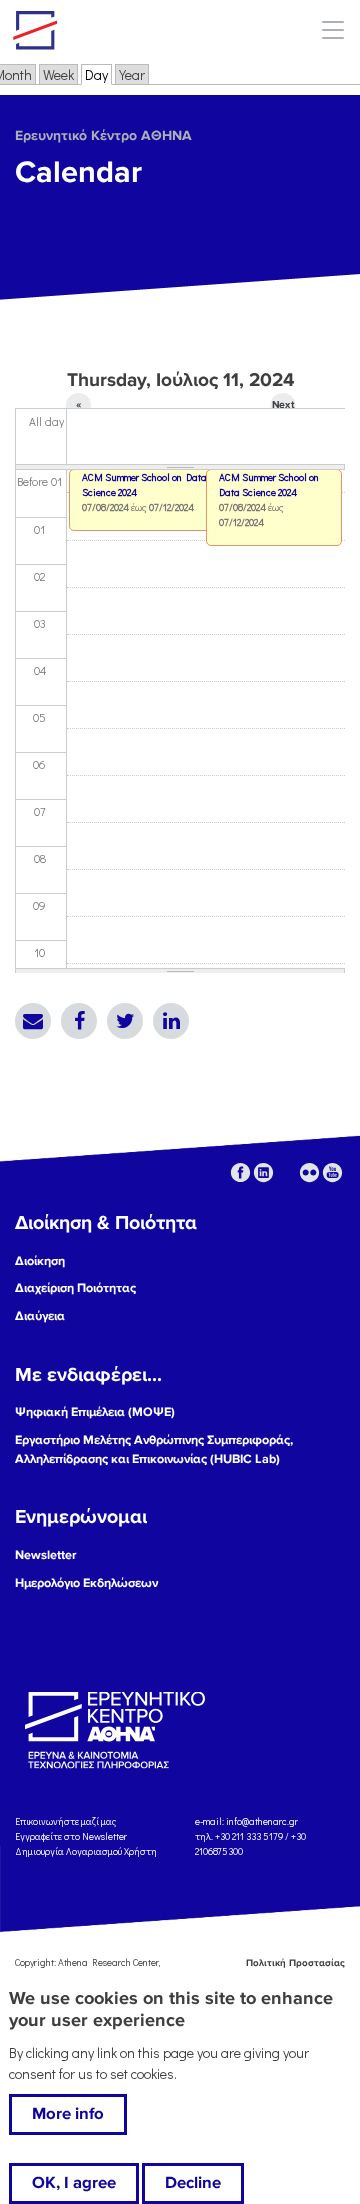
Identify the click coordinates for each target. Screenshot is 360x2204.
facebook (240, 1172)
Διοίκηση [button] (40, 1261)
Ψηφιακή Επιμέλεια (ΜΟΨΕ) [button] (95, 1412)
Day (98, 74)
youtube (332, 1172)
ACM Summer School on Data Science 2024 (269, 485)
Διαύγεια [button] (40, 1316)
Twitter (125, 1021)
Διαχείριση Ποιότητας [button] (75, 1288)
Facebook (79, 1021)
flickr (309, 1172)
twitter (286, 1172)
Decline (193, 2183)
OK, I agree (74, 2183)
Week (58, 74)
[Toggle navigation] (332, 29)
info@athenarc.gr (262, 1821)
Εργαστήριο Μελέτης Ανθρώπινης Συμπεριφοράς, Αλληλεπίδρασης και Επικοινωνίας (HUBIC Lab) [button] (154, 1449)
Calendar (78, 172)
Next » (283, 408)
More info (68, 2114)
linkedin (263, 1172)
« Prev (78, 408)
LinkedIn (171, 1021)
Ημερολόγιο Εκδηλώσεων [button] (86, 1583)
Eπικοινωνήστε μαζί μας (65, 1821)
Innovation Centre (123, 30)
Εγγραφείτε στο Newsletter (72, 1836)
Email (33, 1021)
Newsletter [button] (46, 1555)
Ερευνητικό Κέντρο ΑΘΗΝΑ (103, 135)
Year (132, 74)
